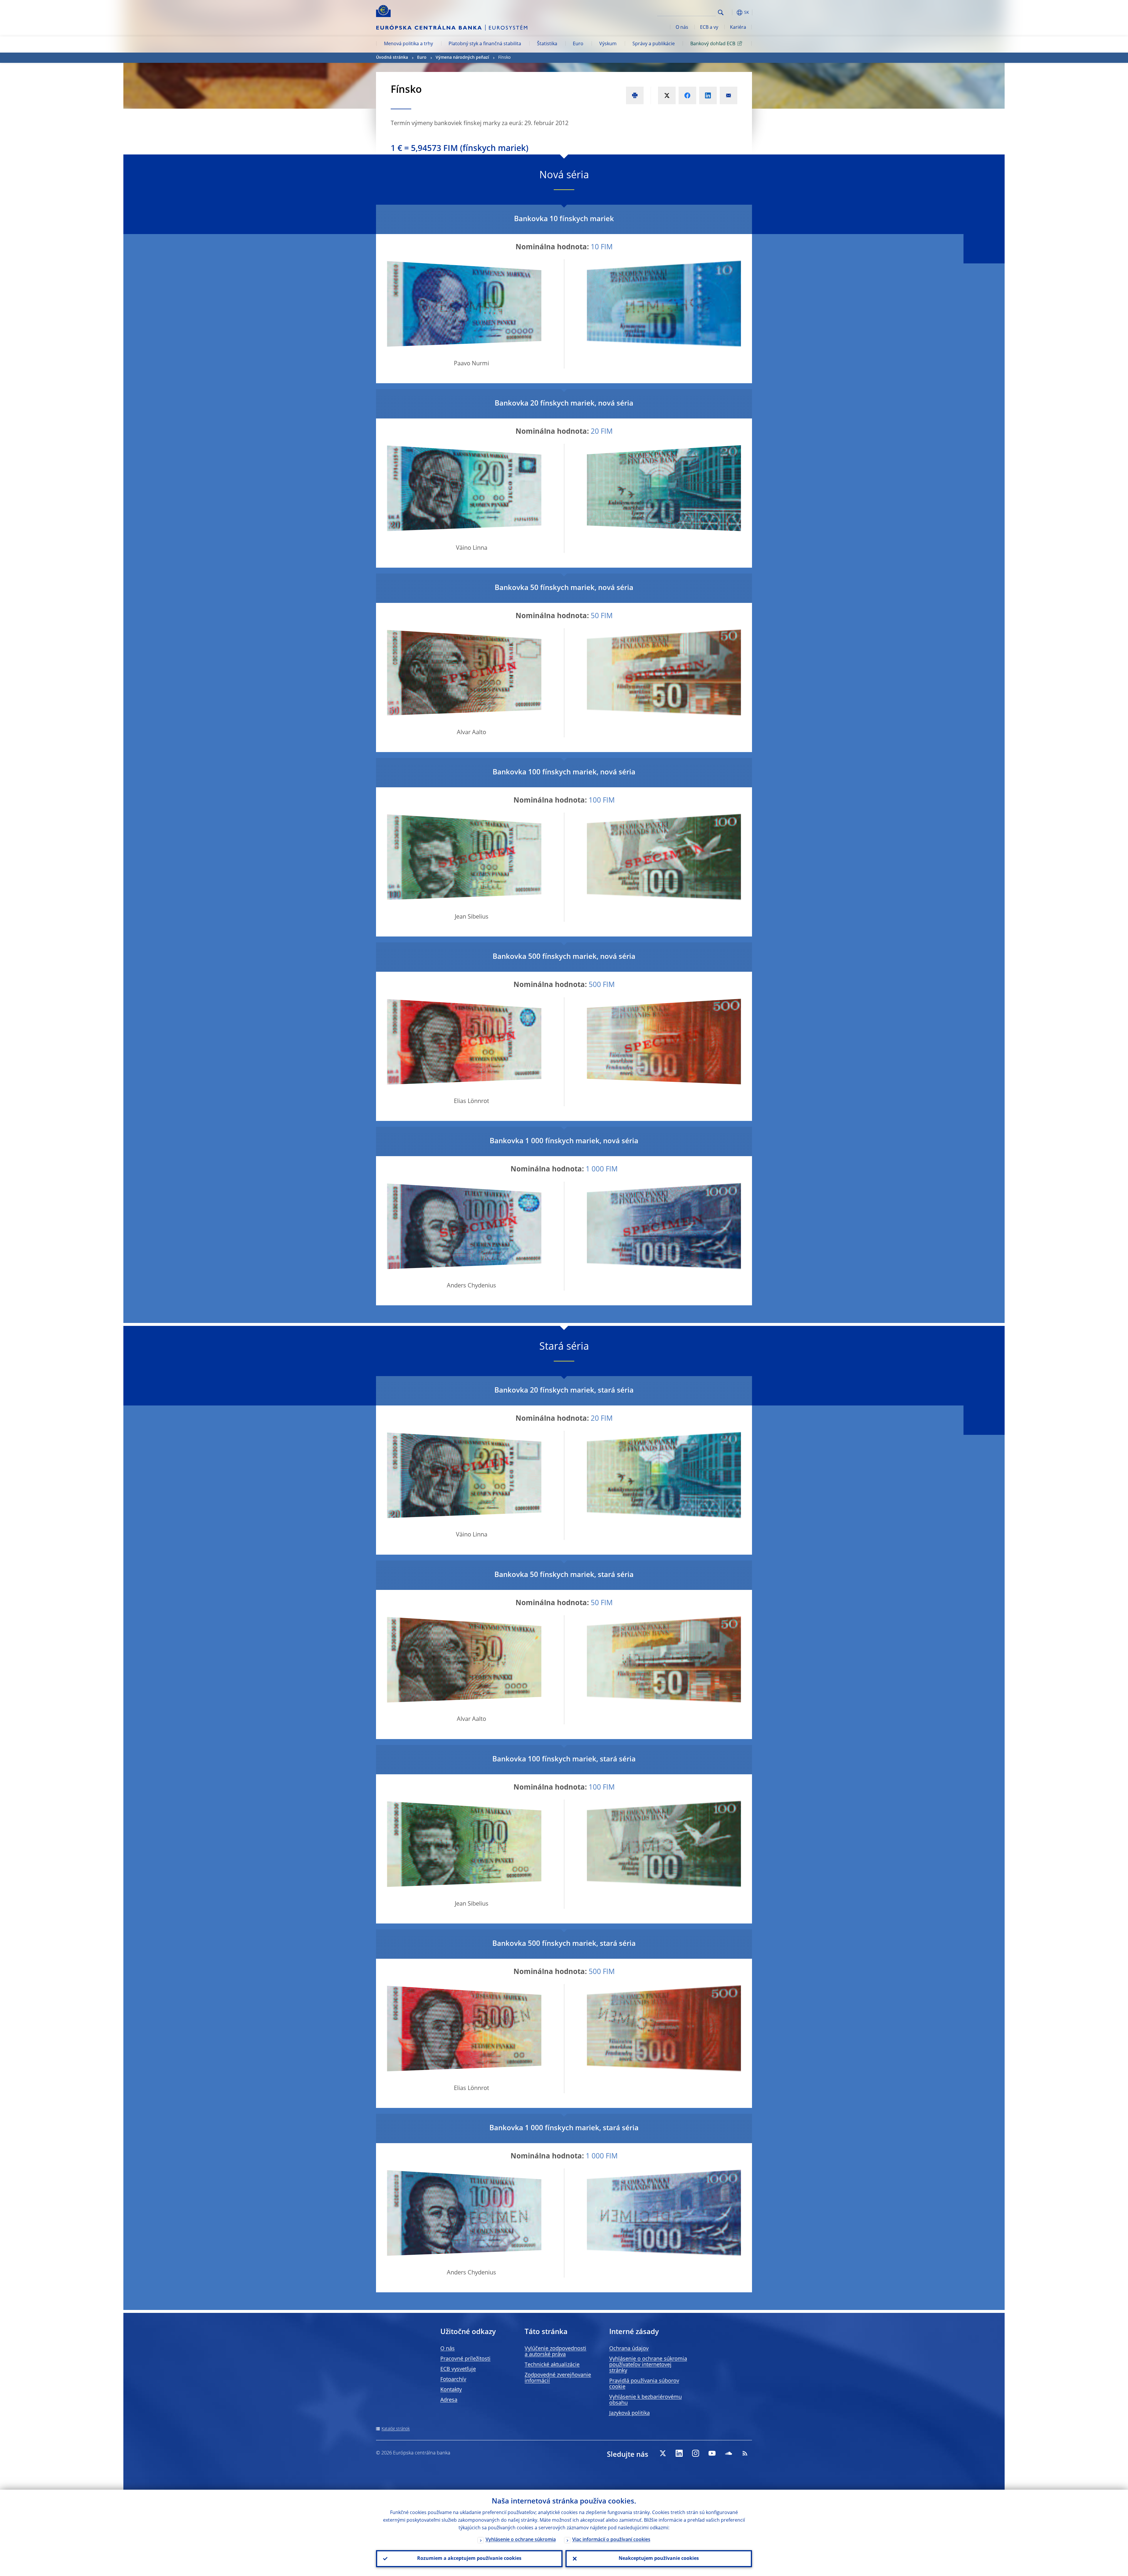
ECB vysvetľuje (458, 2369)
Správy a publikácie (654, 44)
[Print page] (635, 95)
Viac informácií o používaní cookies (611, 2540)
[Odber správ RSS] (745, 2453)
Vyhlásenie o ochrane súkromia (521, 2540)
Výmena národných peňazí (462, 58)
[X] (663, 2453)
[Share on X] (667, 95)
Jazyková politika (630, 2413)
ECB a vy (709, 28)
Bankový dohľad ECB (713, 44)
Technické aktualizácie (552, 2365)
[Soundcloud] (728, 2453)
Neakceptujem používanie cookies (659, 2559)
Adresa (449, 2400)
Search (721, 12)
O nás (682, 28)
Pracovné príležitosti (465, 2359)
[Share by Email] (728, 95)
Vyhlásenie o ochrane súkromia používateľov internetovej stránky (648, 2365)
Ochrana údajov (629, 2349)
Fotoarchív (453, 2380)
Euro (578, 44)
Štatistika (547, 44)
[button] (731, 12)
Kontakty (451, 2390)
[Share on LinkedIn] (708, 95)
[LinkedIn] (679, 2453)
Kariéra (738, 28)
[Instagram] (696, 2453)
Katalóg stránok (396, 2429)
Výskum (608, 44)
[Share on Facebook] (687, 95)
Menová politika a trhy (408, 44)
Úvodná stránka (392, 58)
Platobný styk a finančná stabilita (485, 44)
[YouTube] (712, 2453)
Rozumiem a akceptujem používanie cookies (469, 2559)
